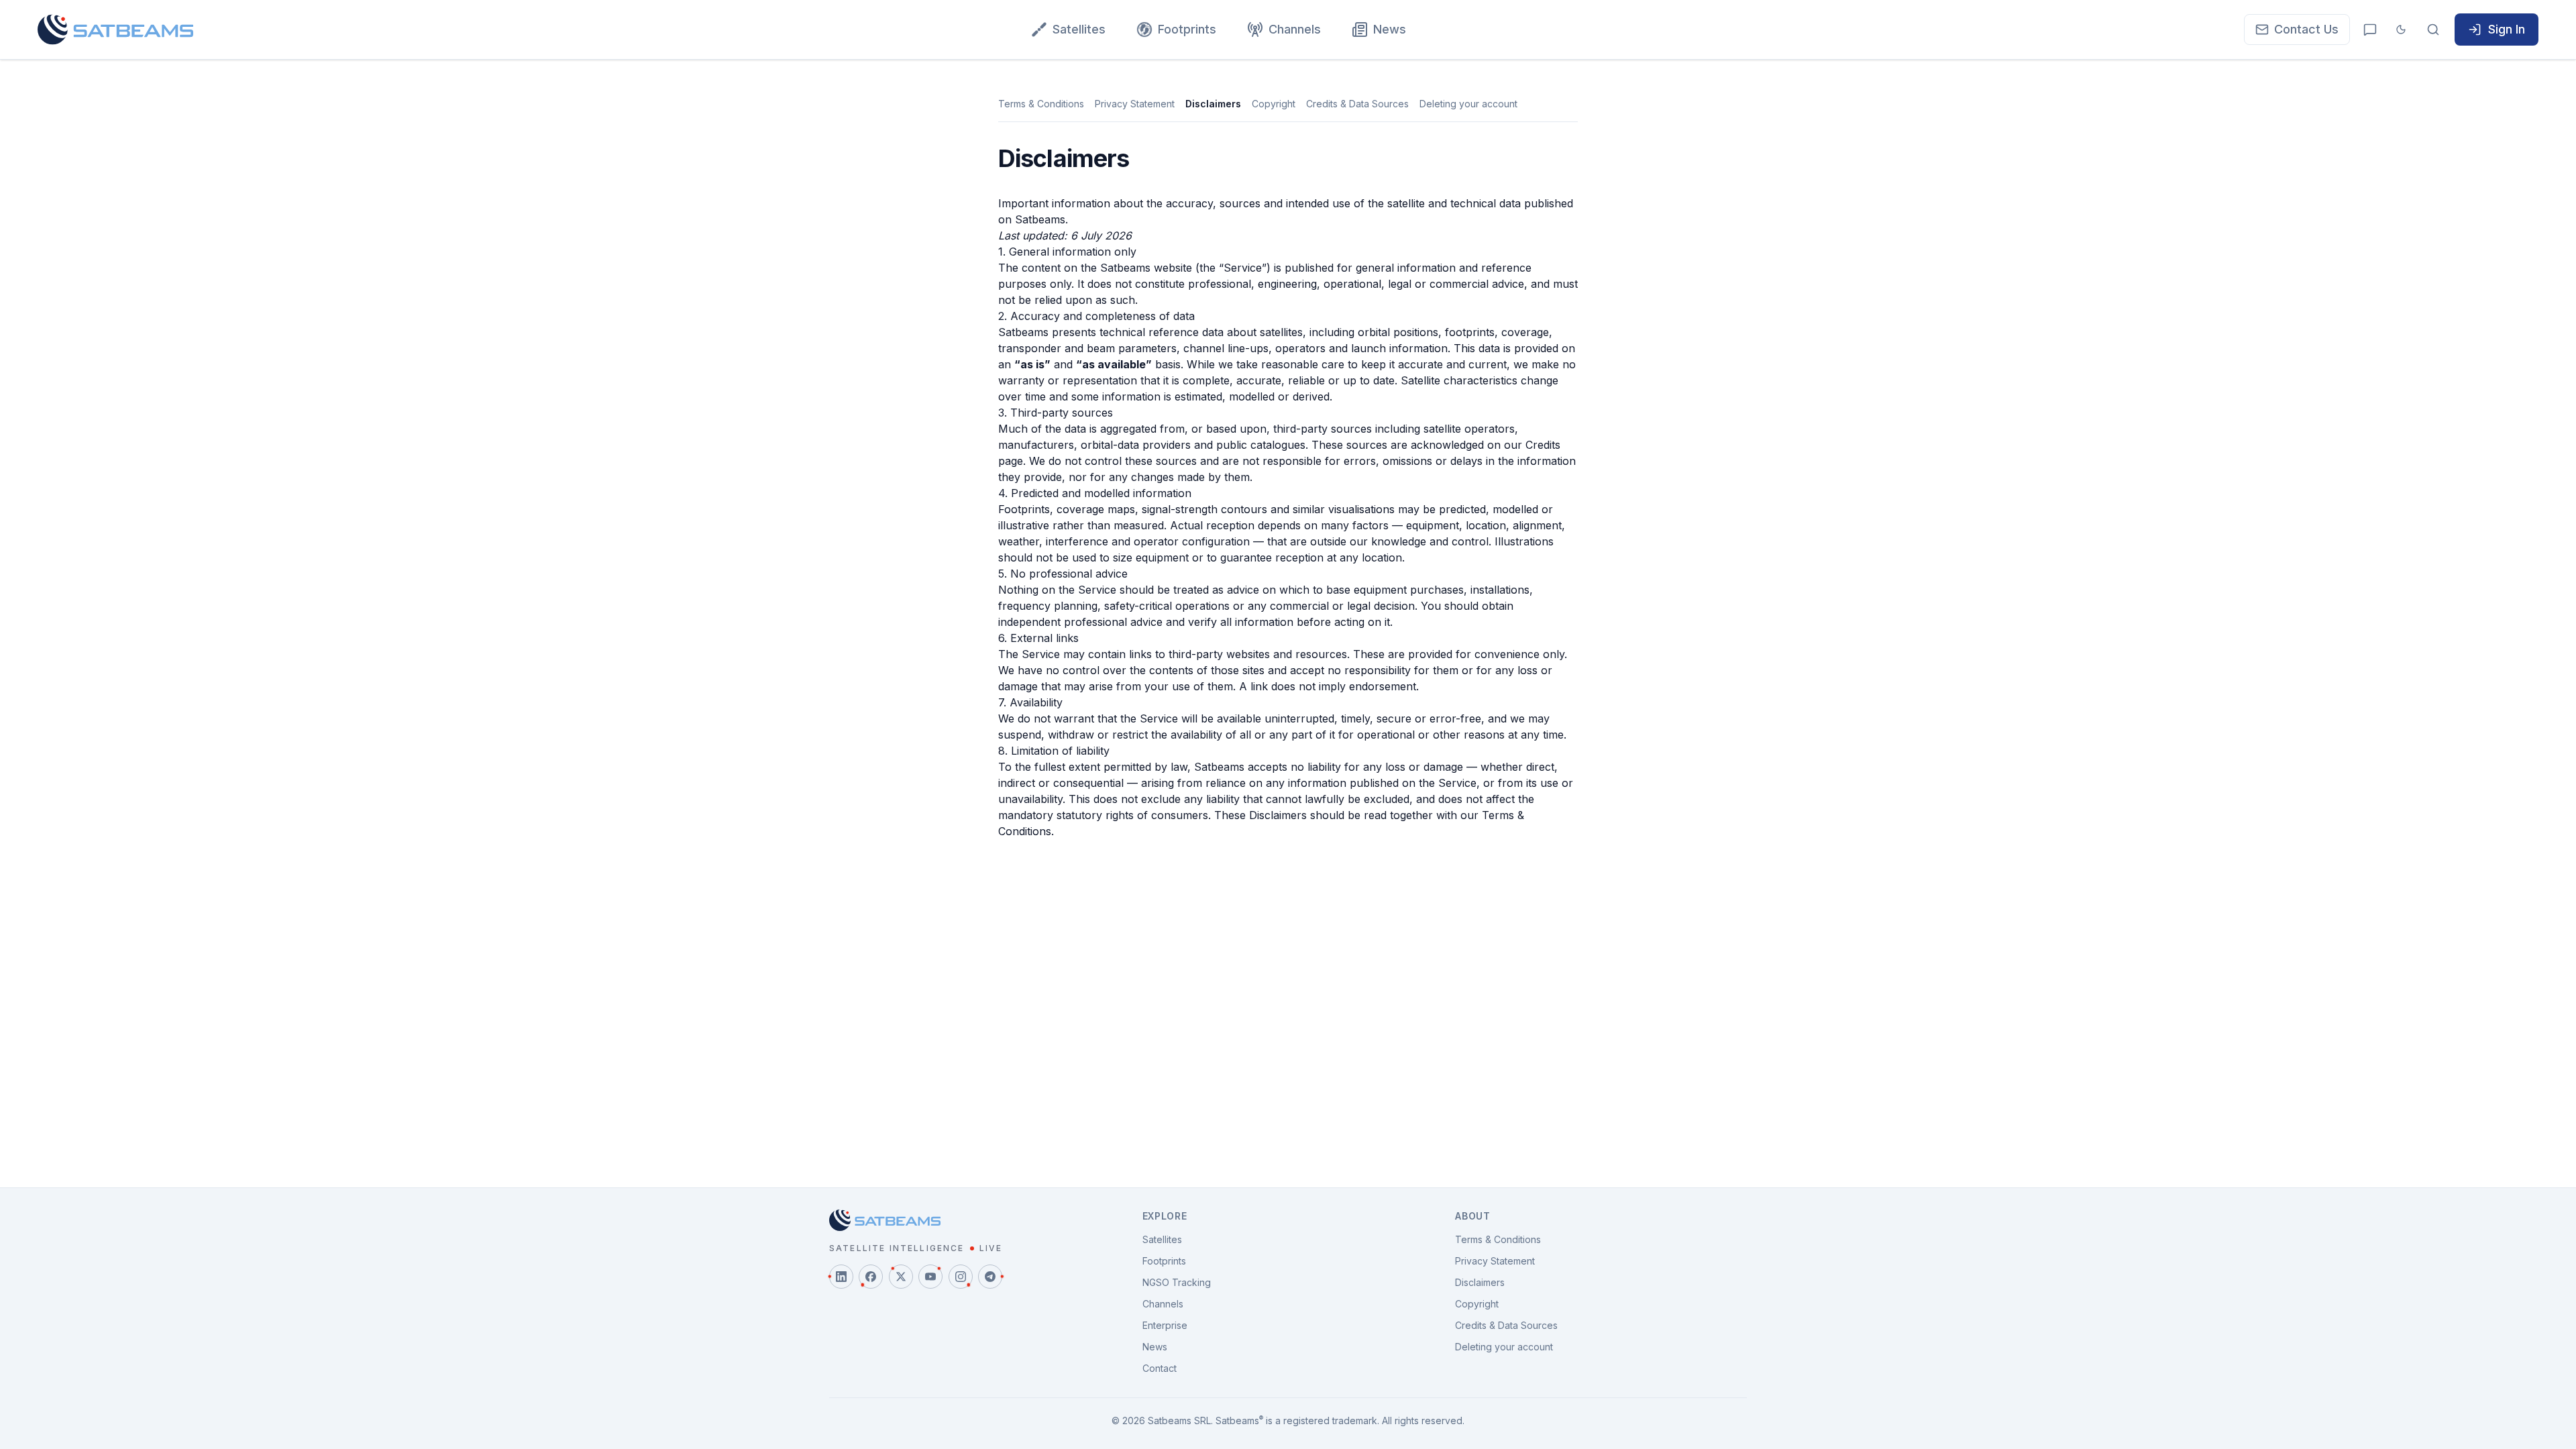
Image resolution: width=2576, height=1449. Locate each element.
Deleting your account (1468, 104)
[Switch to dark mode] (2401, 30)
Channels (1295, 29)
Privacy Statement (1135, 104)
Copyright (1274, 104)
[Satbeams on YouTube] (930, 1277)
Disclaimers (1213, 104)
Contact (1160, 1368)
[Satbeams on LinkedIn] (841, 1277)
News (1390, 29)
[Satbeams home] (115, 30)
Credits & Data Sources (1357, 104)
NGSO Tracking (1177, 1282)
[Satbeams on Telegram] (990, 1277)
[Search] (2433, 30)
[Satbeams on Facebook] (871, 1277)
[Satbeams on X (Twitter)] (901, 1277)
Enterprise (1165, 1325)
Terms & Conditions (1041, 104)
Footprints (1187, 29)
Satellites (1079, 29)
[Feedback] (2370, 30)
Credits (1543, 445)
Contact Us (2306, 29)
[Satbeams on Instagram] (961, 1277)
